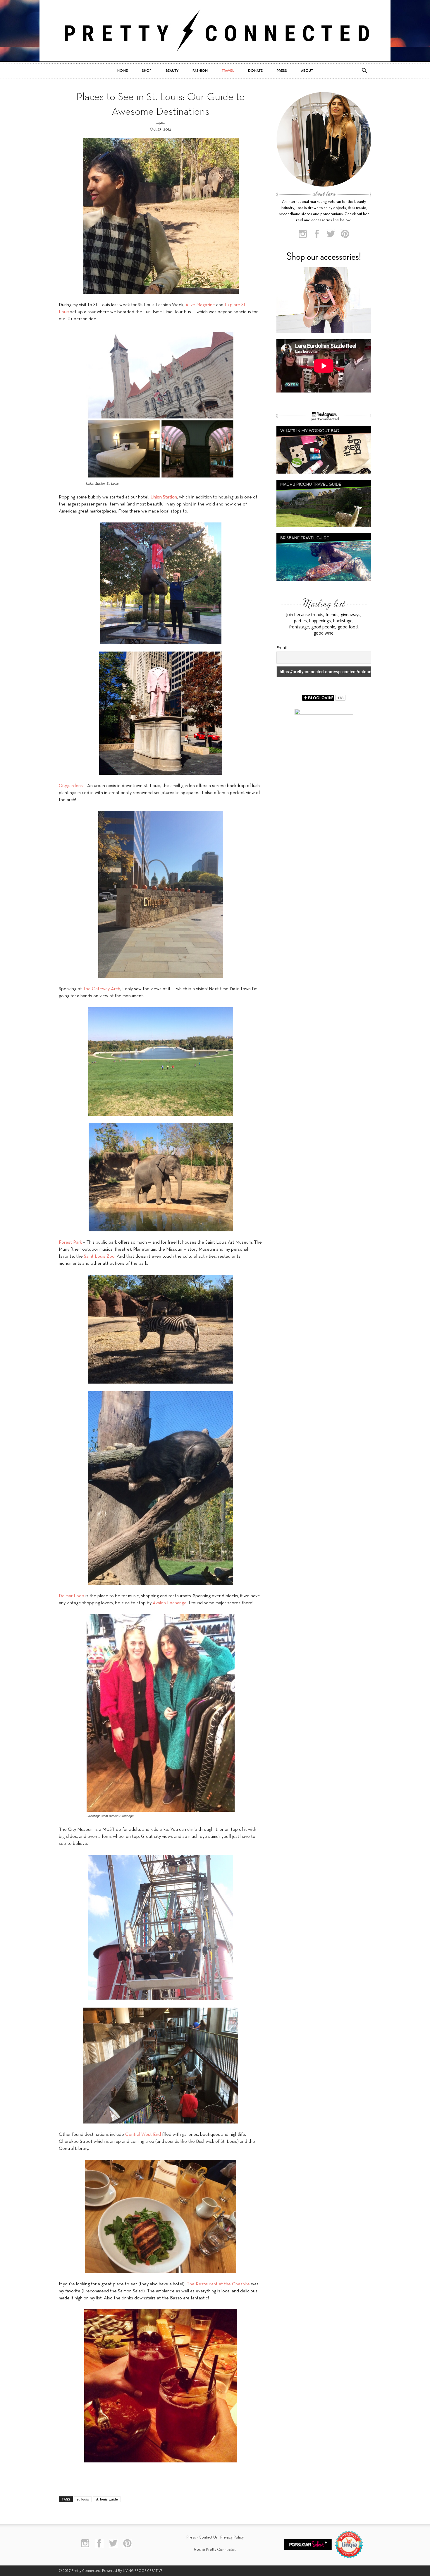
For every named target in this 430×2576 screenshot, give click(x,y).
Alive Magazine (200, 305)
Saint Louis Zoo (99, 1257)
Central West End (143, 2135)
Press (282, 71)
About (307, 71)
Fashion (200, 71)
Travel (228, 71)
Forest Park (70, 1242)
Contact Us (208, 2538)
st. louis (83, 2499)
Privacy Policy (232, 2538)
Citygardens (71, 786)
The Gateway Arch (102, 989)
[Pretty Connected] (215, 31)
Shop (147, 71)
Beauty (172, 71)
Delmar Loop (72, 1596)
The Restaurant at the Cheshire (218, 2284)
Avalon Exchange (170, 1603)
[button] (364, 71)
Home (123, 71)
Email (282, 648)
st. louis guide (107, 2499)
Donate (255, 71)
